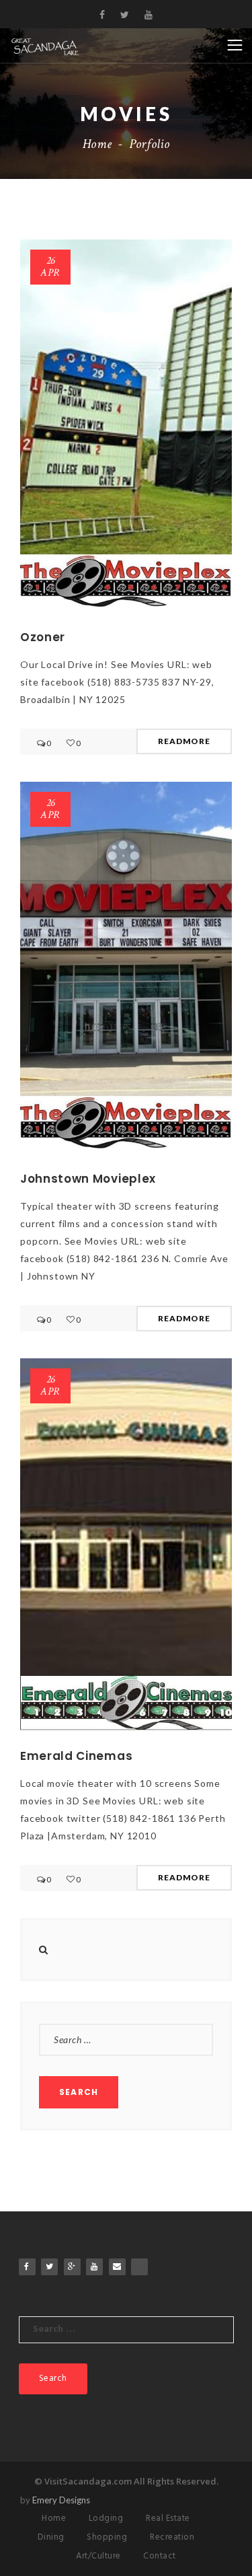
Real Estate (168, 2518)
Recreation (172, 2537)
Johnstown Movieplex (88, 1179)
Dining (51, 2537)
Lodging (106, 2518)
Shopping (107, 2537)
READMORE (184, 741)
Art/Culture (98, 2556)
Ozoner (43, 637)
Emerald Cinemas (76, 1756)
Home (97, 144)
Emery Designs (61, 2500)
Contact (160, 2556)
